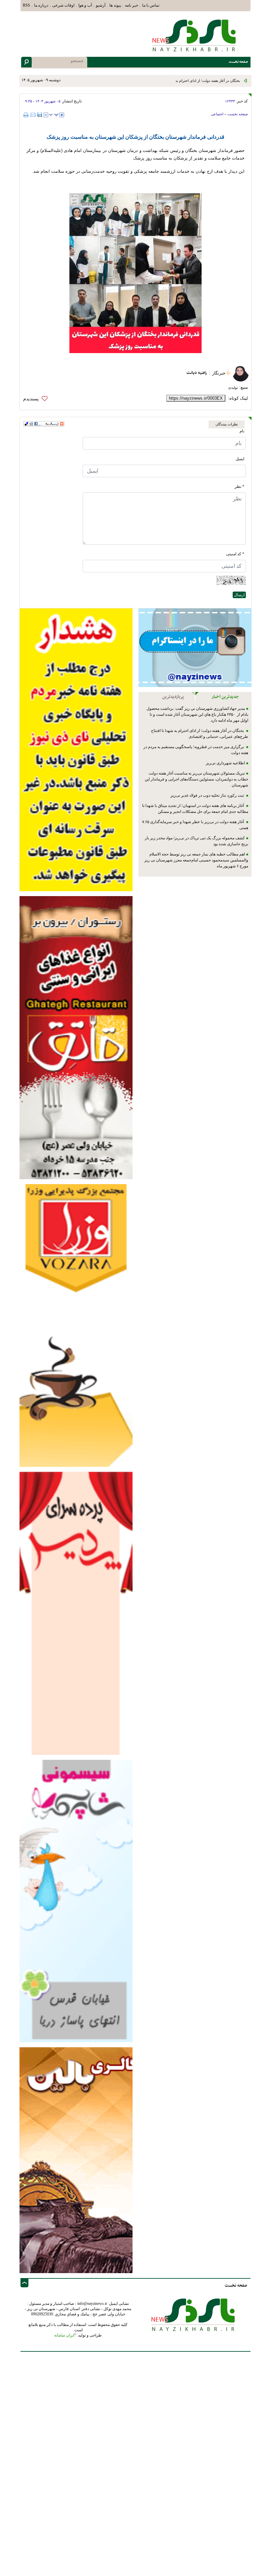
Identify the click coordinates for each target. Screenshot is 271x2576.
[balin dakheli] (76, 2160)
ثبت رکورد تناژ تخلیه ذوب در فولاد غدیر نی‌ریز (208, 795)
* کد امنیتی (235, 554)
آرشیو (101, 5)
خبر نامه (132, 5)
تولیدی (233, 387)
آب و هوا (85, 5)
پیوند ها (115, 5)
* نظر (239, 487)
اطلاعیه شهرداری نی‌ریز (225, 763)
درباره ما (41, 5)
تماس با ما (151, 5)
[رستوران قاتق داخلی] (76, 1037)
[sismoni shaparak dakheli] (76, 1901)
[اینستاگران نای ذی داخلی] (195, 648)
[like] (37, 399)
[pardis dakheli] (76, 1613)
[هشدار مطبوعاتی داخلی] (76, 749)
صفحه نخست (238, 114)
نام (242, 431)
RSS (26, 5)
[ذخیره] (40, 115)
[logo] (195, 35)
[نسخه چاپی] (27, 115)
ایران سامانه (64, 2335)
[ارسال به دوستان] (33, 115)
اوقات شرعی (63, 5)
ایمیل (240, 459)
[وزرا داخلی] (76, 1325)
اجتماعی (217, 114)
